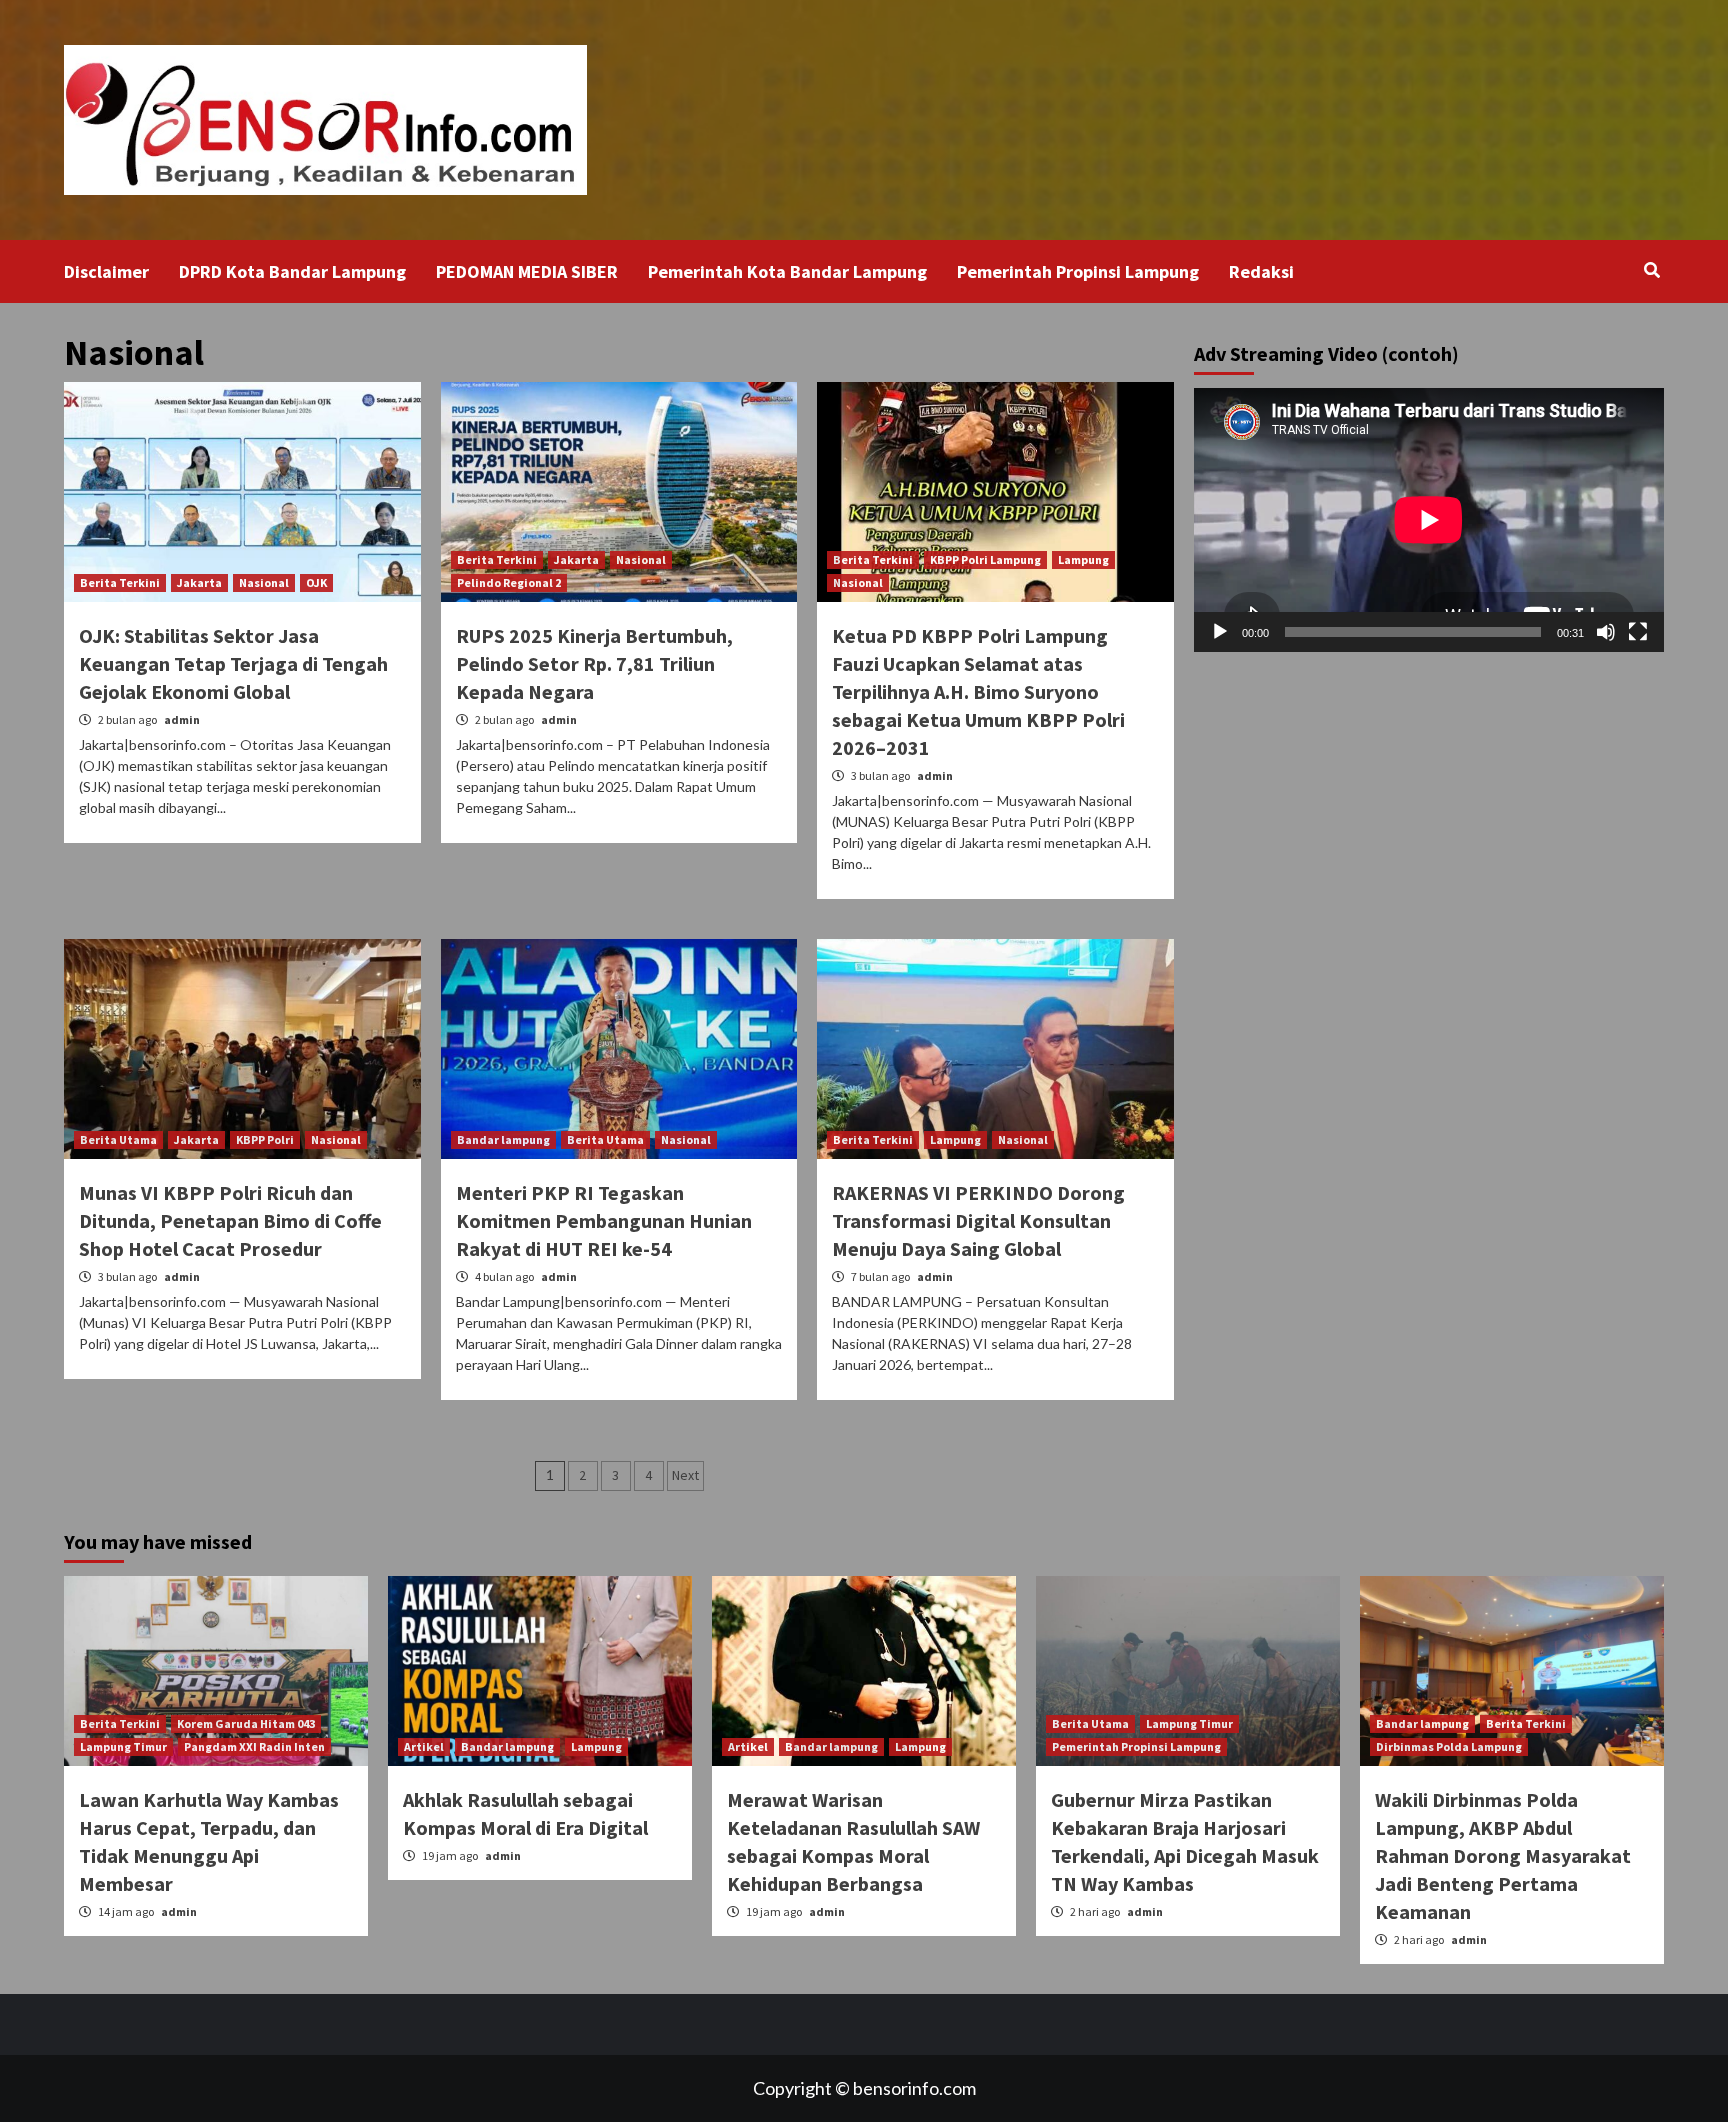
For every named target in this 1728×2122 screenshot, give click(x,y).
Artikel (424, 1746)
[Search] (1651, 270)
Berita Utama (118, 1139)
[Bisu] (1606, 632)
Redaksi (1261, 271)
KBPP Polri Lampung (985, 559)
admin (182, 719)
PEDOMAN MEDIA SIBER (527, 271)
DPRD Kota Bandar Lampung (292, 271)
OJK (316, 582)
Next (685, 1475)
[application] (1429, 520)
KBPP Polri (265, 1139)
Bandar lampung (503, 1139)
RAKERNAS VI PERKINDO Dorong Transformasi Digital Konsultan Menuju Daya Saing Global (978, 1220)
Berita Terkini (120, 582)
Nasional (264, 582)
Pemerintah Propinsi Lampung (1078, 271)
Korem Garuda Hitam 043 (246, 1723)
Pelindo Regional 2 (509, 582)
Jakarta (199, 582)
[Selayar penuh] (1638, 632)
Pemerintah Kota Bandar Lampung (787, 271)
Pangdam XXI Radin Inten (254, 1746)
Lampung (1083, 559)
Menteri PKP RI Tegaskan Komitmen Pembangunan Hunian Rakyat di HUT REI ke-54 (604, 1220)
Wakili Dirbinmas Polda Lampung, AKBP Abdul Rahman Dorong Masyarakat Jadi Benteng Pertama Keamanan (1503, 1855)
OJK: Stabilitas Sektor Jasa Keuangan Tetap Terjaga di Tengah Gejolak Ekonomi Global (233, 663)
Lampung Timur (123, 1746)
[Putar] (1220, 632)
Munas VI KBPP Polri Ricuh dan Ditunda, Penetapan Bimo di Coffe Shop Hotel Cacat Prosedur (230, 1220)
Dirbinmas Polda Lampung (1449, 1746)
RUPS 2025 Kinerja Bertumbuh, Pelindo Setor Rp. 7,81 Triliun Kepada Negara (594, 663)
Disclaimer (106, 271)
